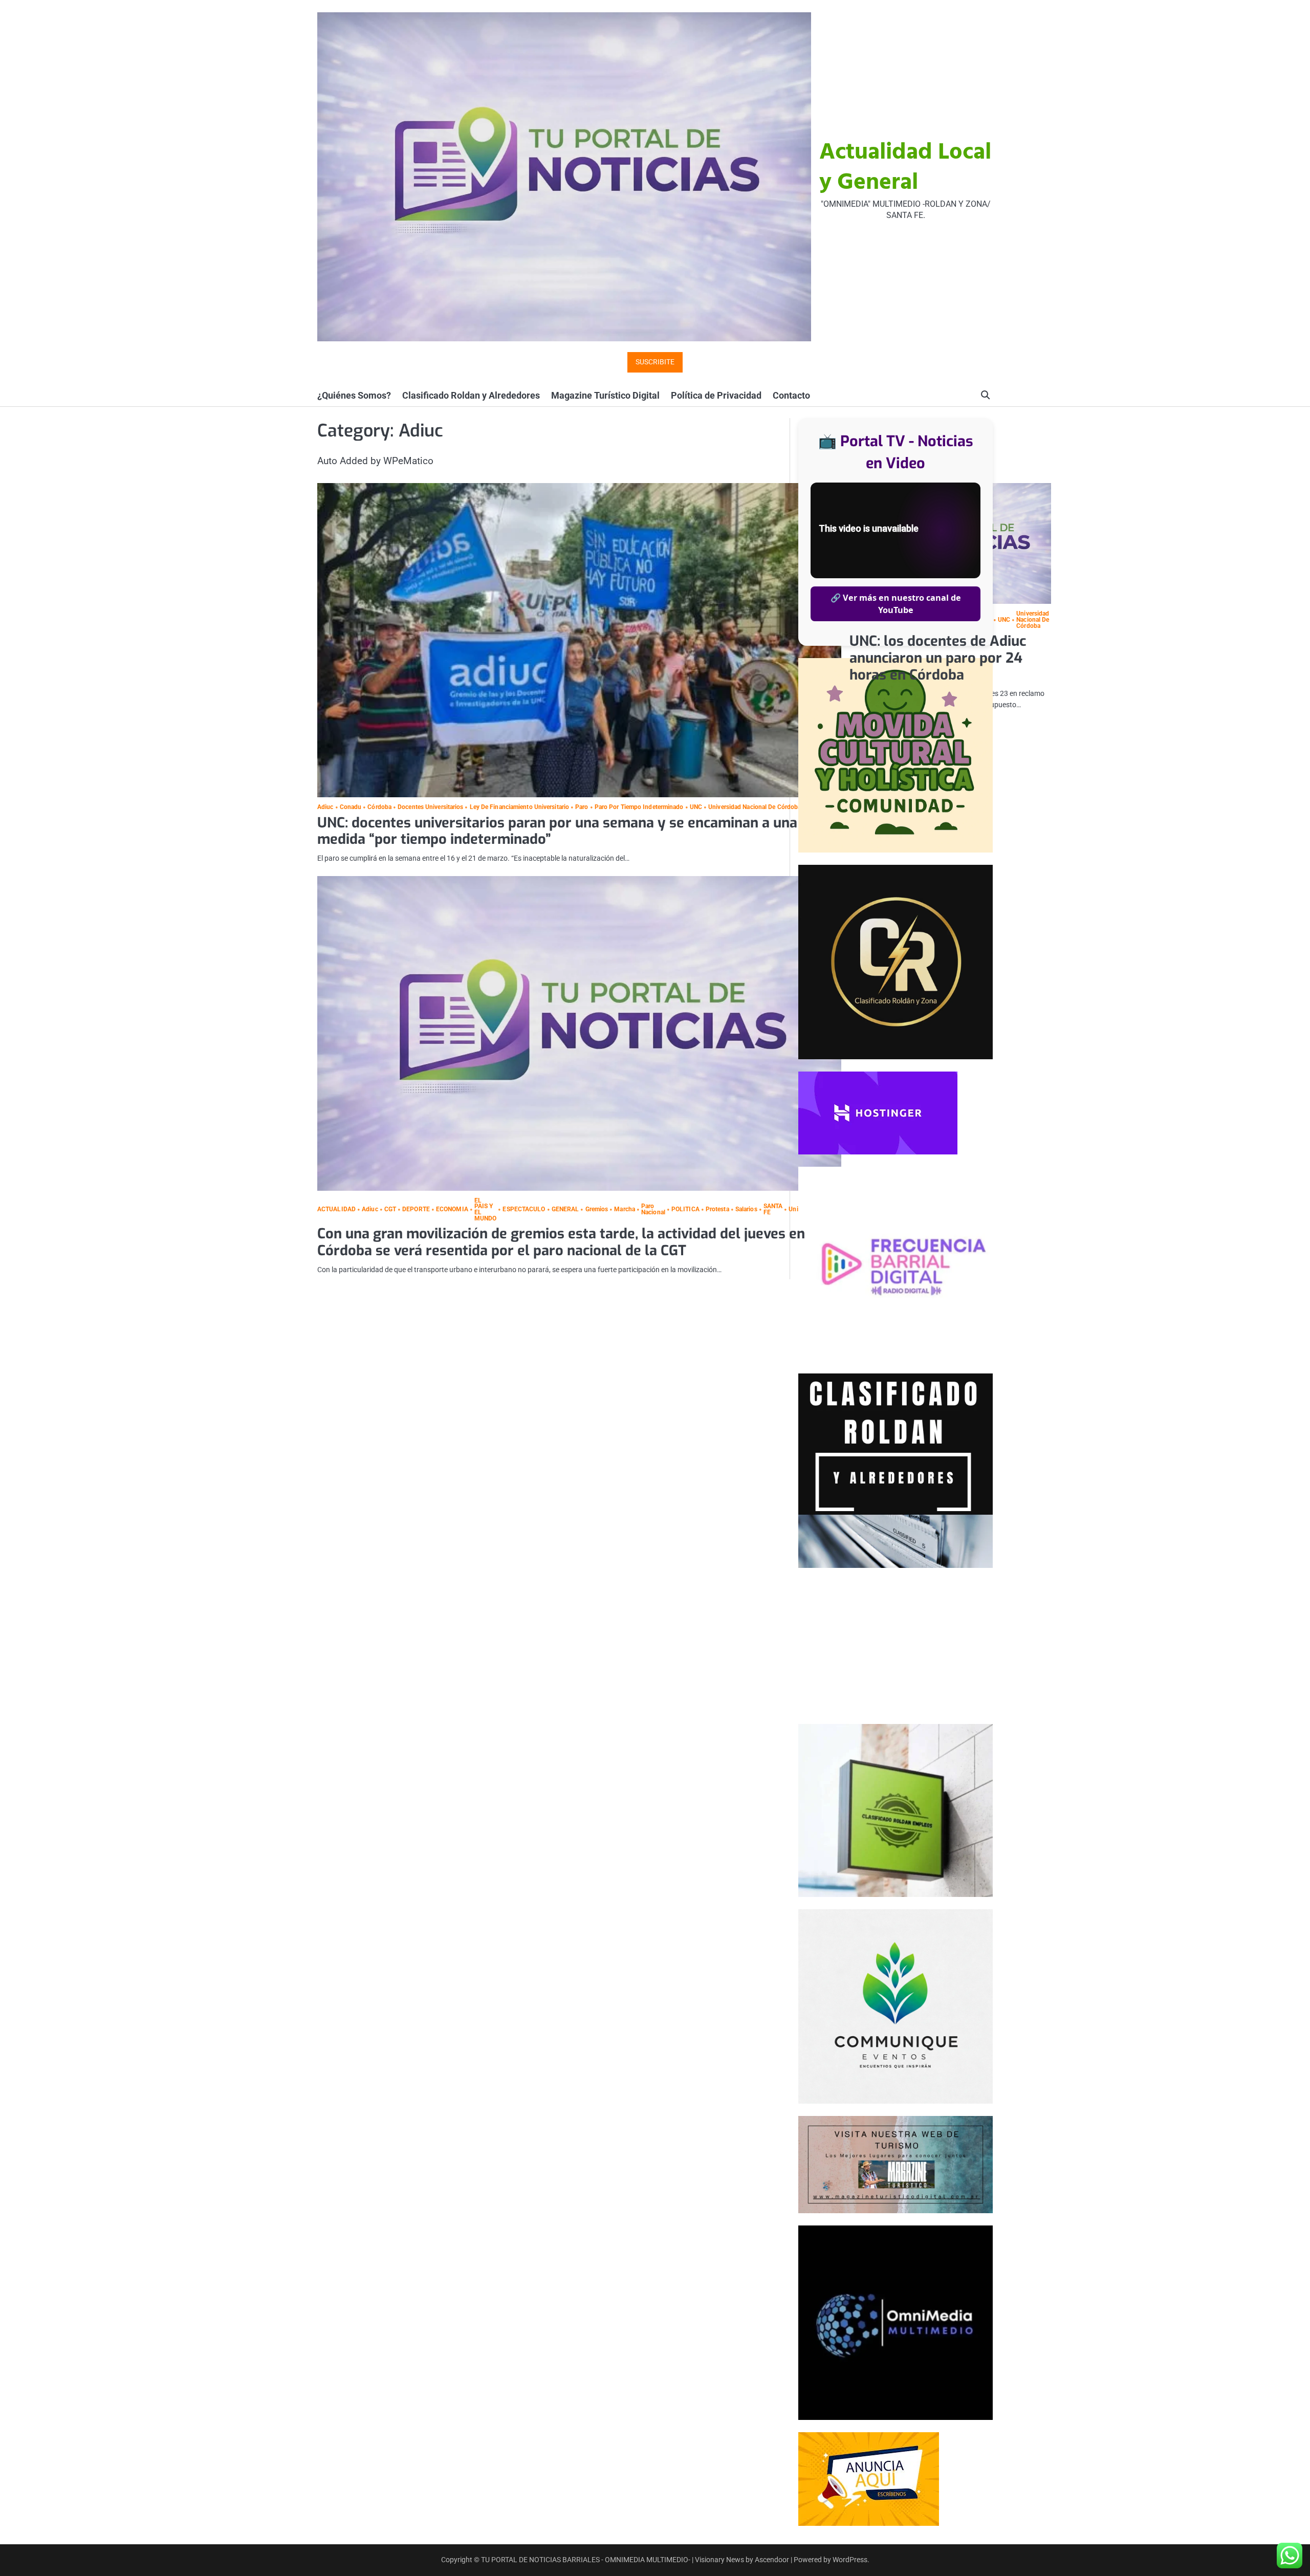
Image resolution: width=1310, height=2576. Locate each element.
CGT (390, 1210)
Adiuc (325, 807)
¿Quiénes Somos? (354, 395)
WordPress (850, 2560)
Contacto (791, 395)
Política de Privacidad (716, 395)
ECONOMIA (452, 1210)
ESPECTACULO (524, 1210)
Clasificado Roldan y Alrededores (471, 395)
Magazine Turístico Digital (605, 395)
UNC (696, 807)
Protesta (717, 1210)
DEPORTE (416, 1210)
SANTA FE (773, 1209)
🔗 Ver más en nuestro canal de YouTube (896, 604)
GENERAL (565, 1210)
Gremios (597, 1210)
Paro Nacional (653, 1209)
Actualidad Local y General (905, 168)
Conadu (351, 807)
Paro (582, 807)
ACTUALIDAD (336, 1210)
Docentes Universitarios (430, 807)
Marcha (625, 1210)
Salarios (746, 1210)
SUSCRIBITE (655, 362)
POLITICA (685, 1210)
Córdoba (379, 807)
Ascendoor (772, 2560)
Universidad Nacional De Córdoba (755, 807)
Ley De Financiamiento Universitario (519, 807)
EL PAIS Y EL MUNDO (486, 1210)
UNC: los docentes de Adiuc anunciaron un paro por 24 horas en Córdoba (938, 658)
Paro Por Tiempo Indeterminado (639, 807)
